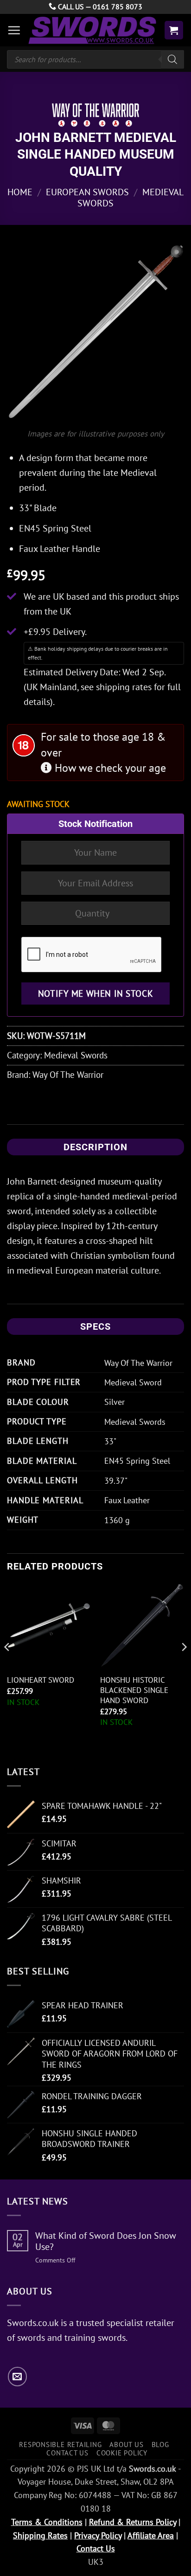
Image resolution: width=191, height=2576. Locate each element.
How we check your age (109, 768)
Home (20, 192)
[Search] (172, 59)
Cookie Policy (122, 2453)
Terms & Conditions (47, 2522)
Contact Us (67, 2453)
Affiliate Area (151, 2535)
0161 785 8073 (118, 6)
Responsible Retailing (60, 2444)
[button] (14, 30)
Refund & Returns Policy (133, 2522)
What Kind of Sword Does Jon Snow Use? (106, 2241)
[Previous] (7, 1666)
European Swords (87, 192)
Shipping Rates (40, 2535)
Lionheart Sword (41, 1680)
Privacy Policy (98, 2535)
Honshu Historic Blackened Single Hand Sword (134, 1690)
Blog (160, 2444)
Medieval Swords (76, 1055)
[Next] (184, 1666)
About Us (126, 2444)
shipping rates (124, 687)
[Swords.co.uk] (92, 30)
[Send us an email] (17, 2376)
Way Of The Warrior (68, 1074)
